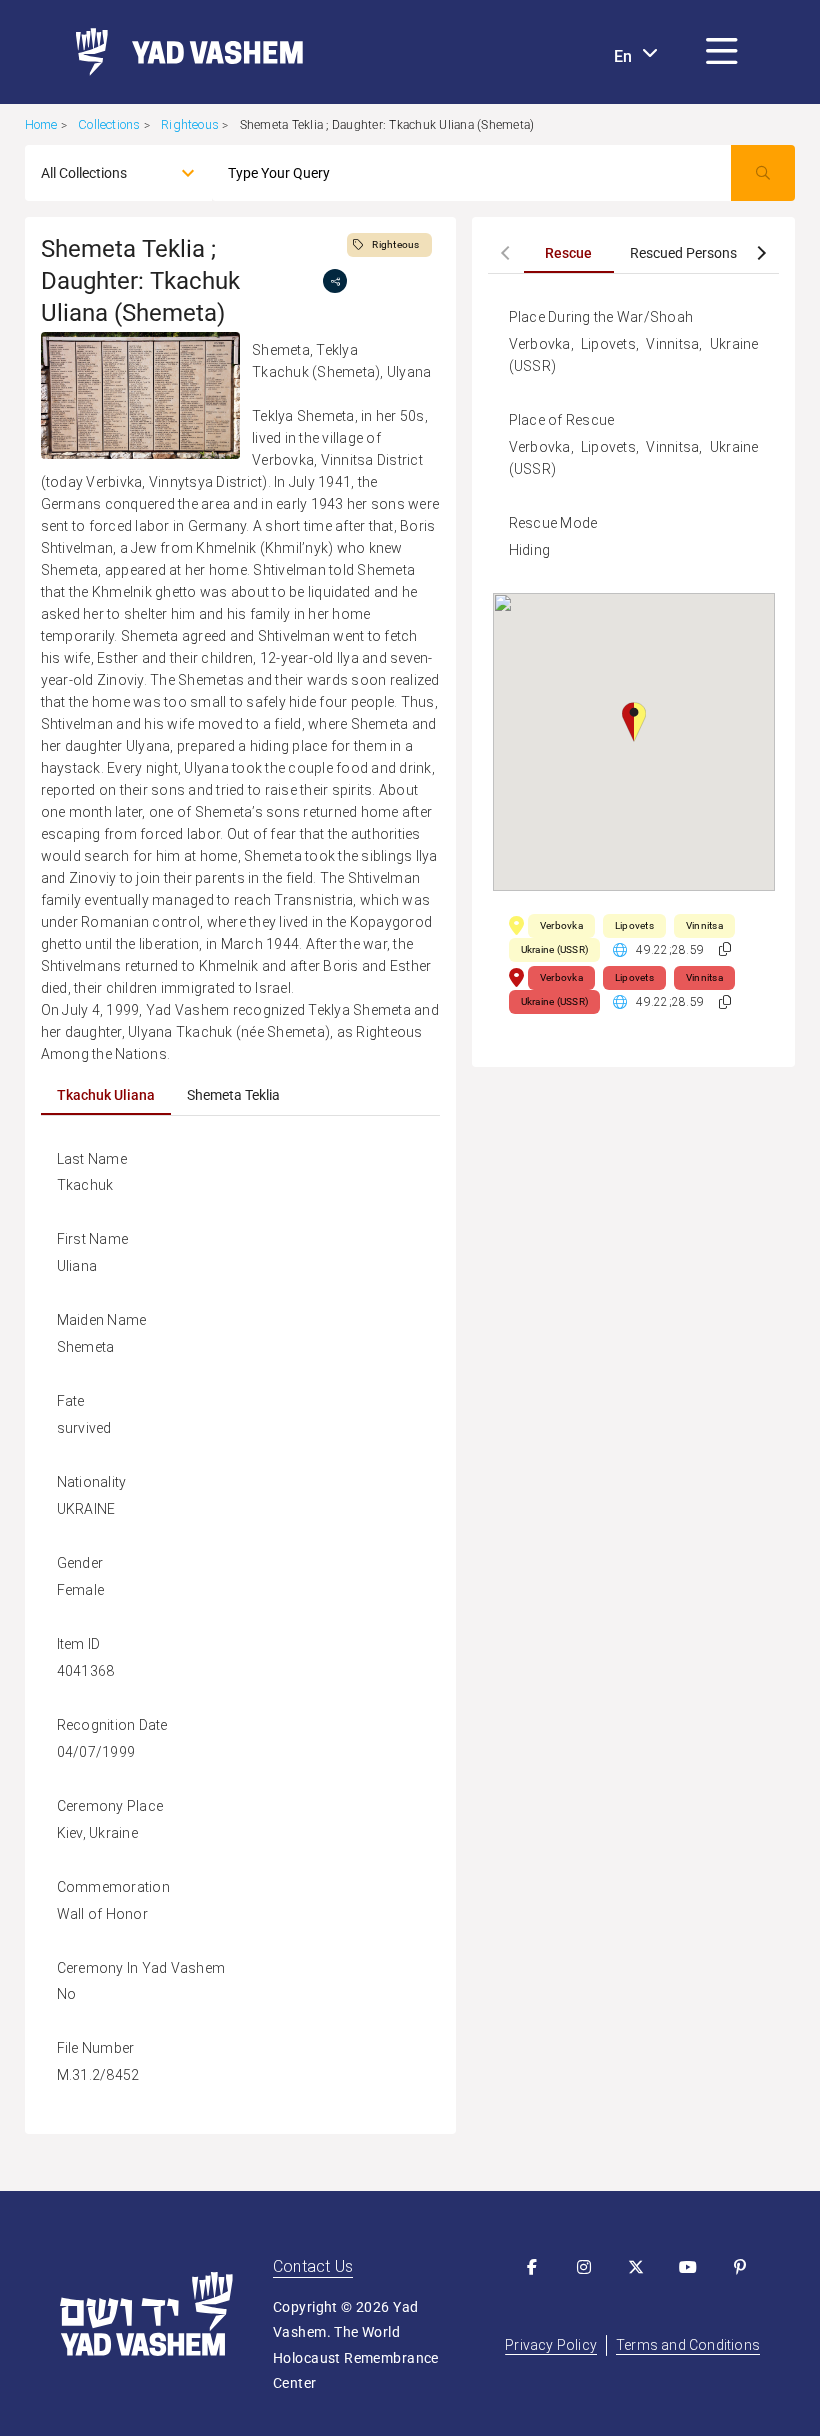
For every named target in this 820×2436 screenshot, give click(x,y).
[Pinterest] (740, 2267)
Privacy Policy (551, 2345)
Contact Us (313, 2266)
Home (41, 124)
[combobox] (101, 173)
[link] (181, 52)
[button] (722, 52)
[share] (335, 281)
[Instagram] (584, 2267)
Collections (109, 124)
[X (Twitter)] (636, 2267)
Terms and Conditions (688, 2345)
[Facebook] (532, 2267)
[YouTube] (688, 2267)
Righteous (190, 124)
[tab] (106, 1095)
